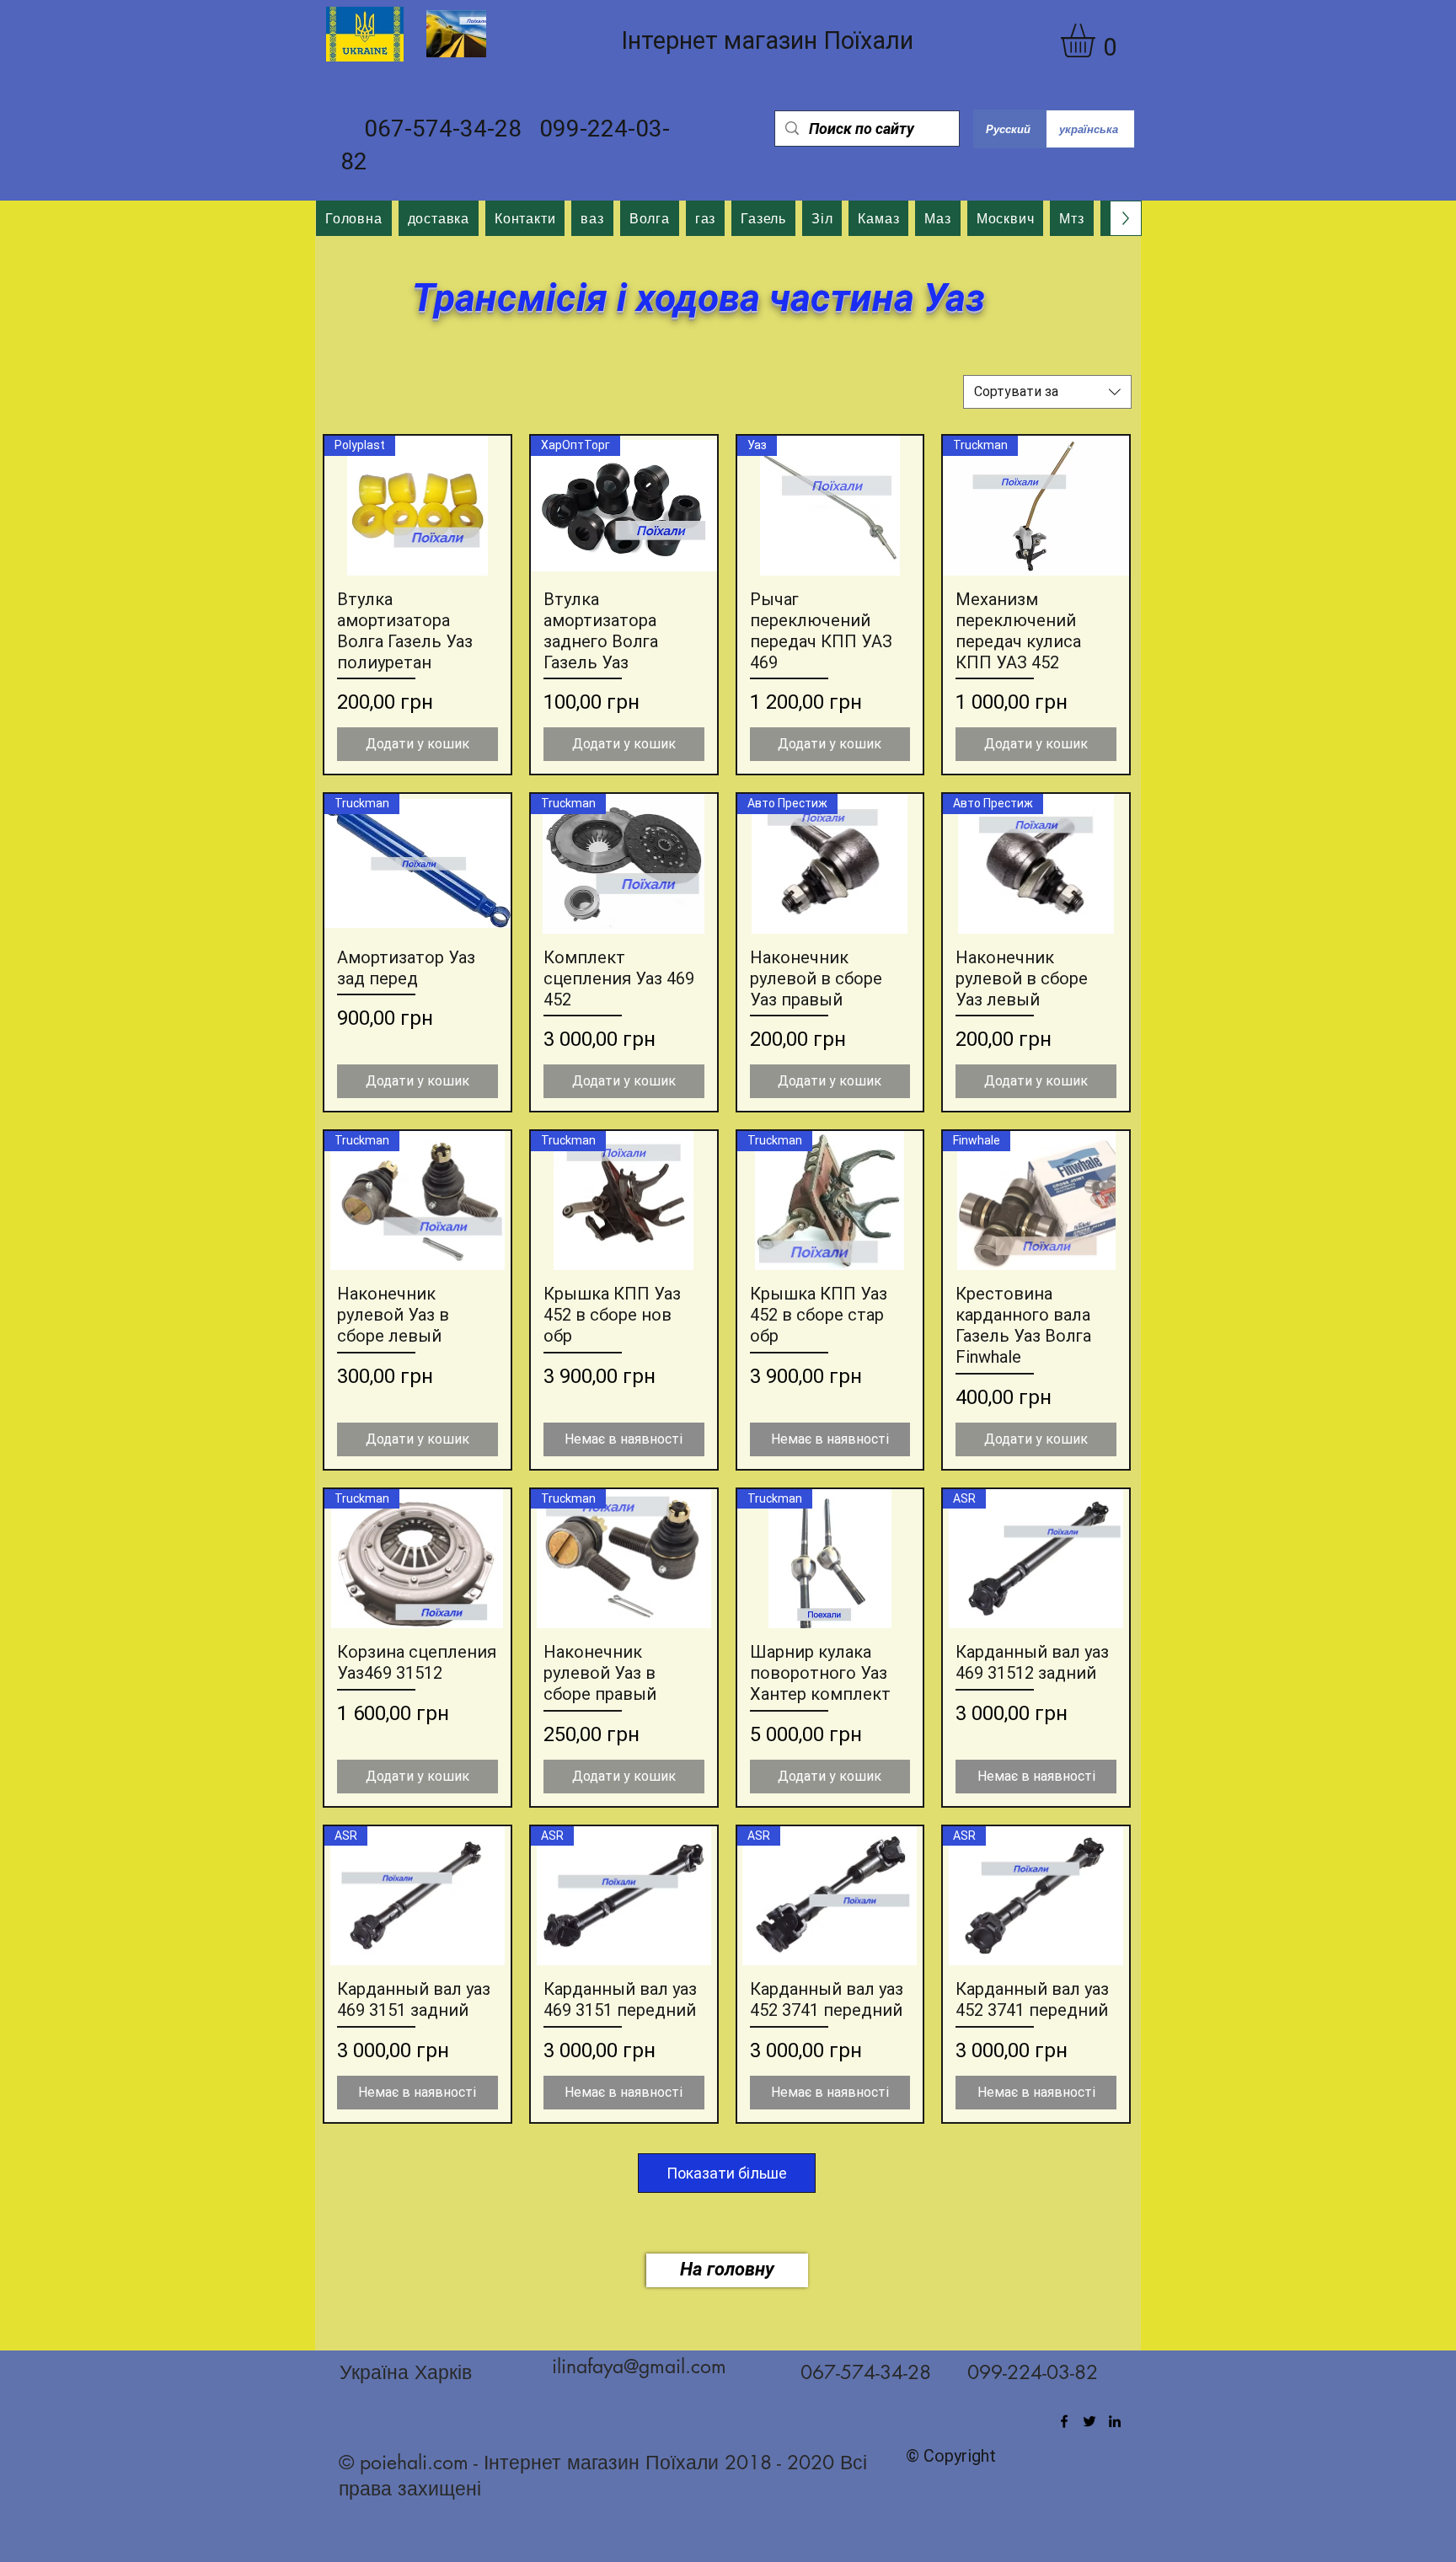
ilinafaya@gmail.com (639, 2366)
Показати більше (727, 2173)
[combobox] (1047, 392)
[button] (1097, 40)
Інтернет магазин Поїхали (767, 40)
